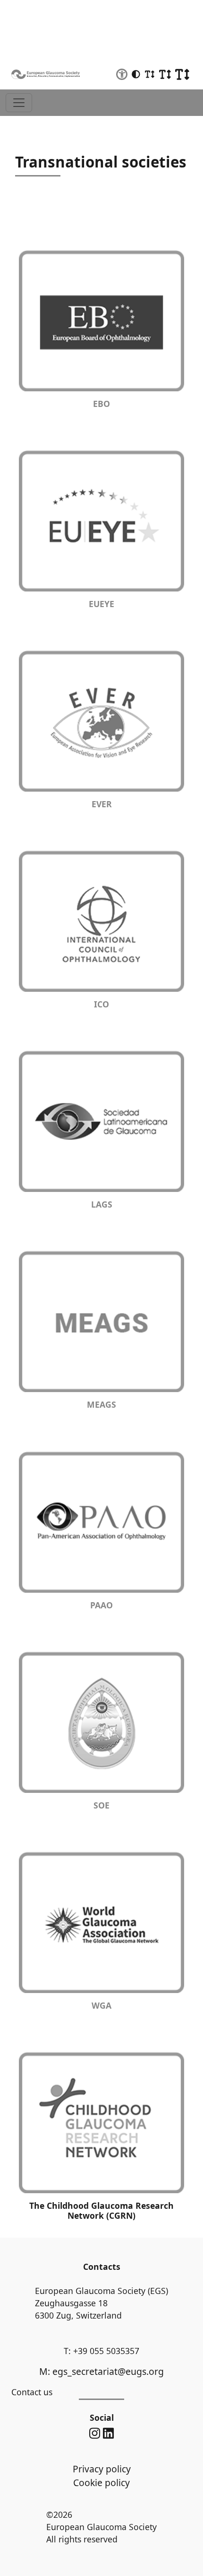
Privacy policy (102, 2469)
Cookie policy (101, 2483)
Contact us (32, 2392)
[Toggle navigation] (19, 103)
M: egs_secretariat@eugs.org (101, 2371)
